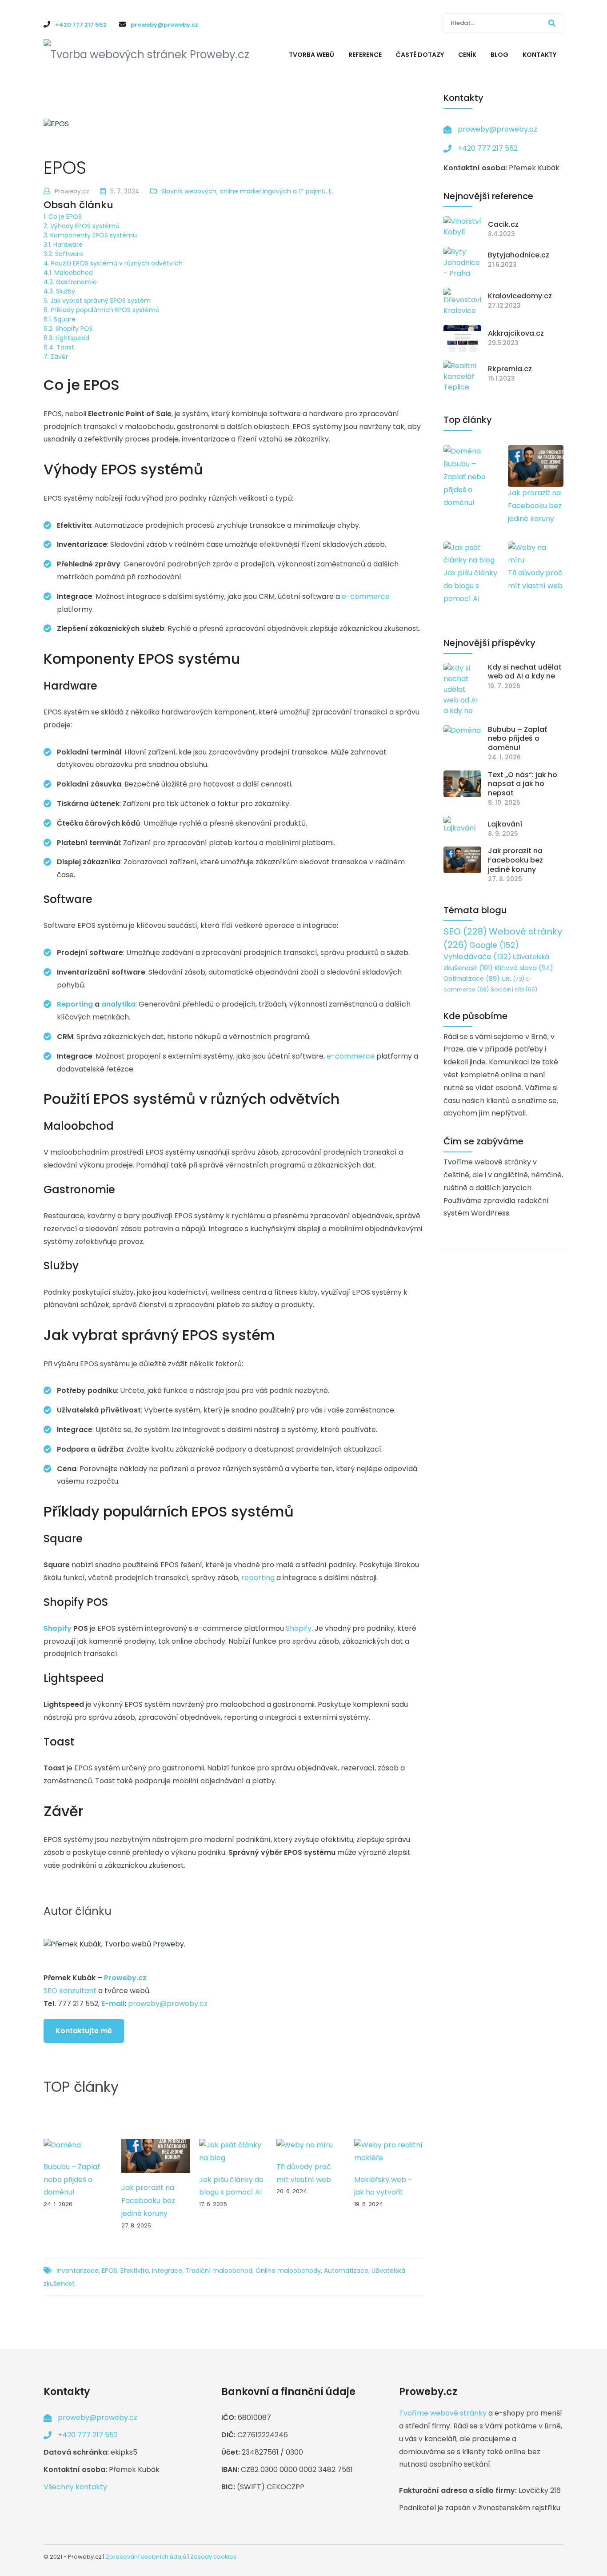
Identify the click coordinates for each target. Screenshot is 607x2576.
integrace (167, 2271)
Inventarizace (78, 2271)
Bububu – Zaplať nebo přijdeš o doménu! (72, 2180)
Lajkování (505, 825)
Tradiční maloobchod (219, 2271)
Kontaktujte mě (84, 2031)
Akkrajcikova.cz (516, 334)
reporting (258, 1578)
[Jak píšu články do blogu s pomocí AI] (234, 2152)
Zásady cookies (213, 2557)
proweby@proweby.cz (168, 2004)
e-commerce (366, 596)
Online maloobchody (288, 2271)
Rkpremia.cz (510, 369)
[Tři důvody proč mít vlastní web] (305, 2145)
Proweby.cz (125, 1978)
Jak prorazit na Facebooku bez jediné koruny (148, 2201)
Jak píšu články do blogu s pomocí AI (470, 586)
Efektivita (135, 2271)
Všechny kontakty (75, 2487)
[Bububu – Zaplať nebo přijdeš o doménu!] (62, 2145)
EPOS (110, 2271)
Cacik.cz (503, 225)
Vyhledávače (477, 957)
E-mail (113, 2004)
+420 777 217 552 (488, 148)
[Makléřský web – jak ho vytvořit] (389, 2152)
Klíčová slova (524, 968)
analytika (118, 1004)
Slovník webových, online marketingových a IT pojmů (244, 191)
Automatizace (346, 2271)
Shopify (58, 1628)
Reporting (75, 1004)
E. (331, 191)
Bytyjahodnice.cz (519, 255)
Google (494, 945)
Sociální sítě (514, 989)
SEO (465, 931)
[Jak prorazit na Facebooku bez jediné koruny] (156, 2156)
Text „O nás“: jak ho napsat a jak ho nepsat (523, 784)
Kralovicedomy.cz (520, 296)
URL (513, 979)
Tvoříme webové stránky (443, 2413)
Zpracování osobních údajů (146, 2557)
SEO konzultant (70, 1991)
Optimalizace (472, 979)
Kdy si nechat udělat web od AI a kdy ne (525, 672)
